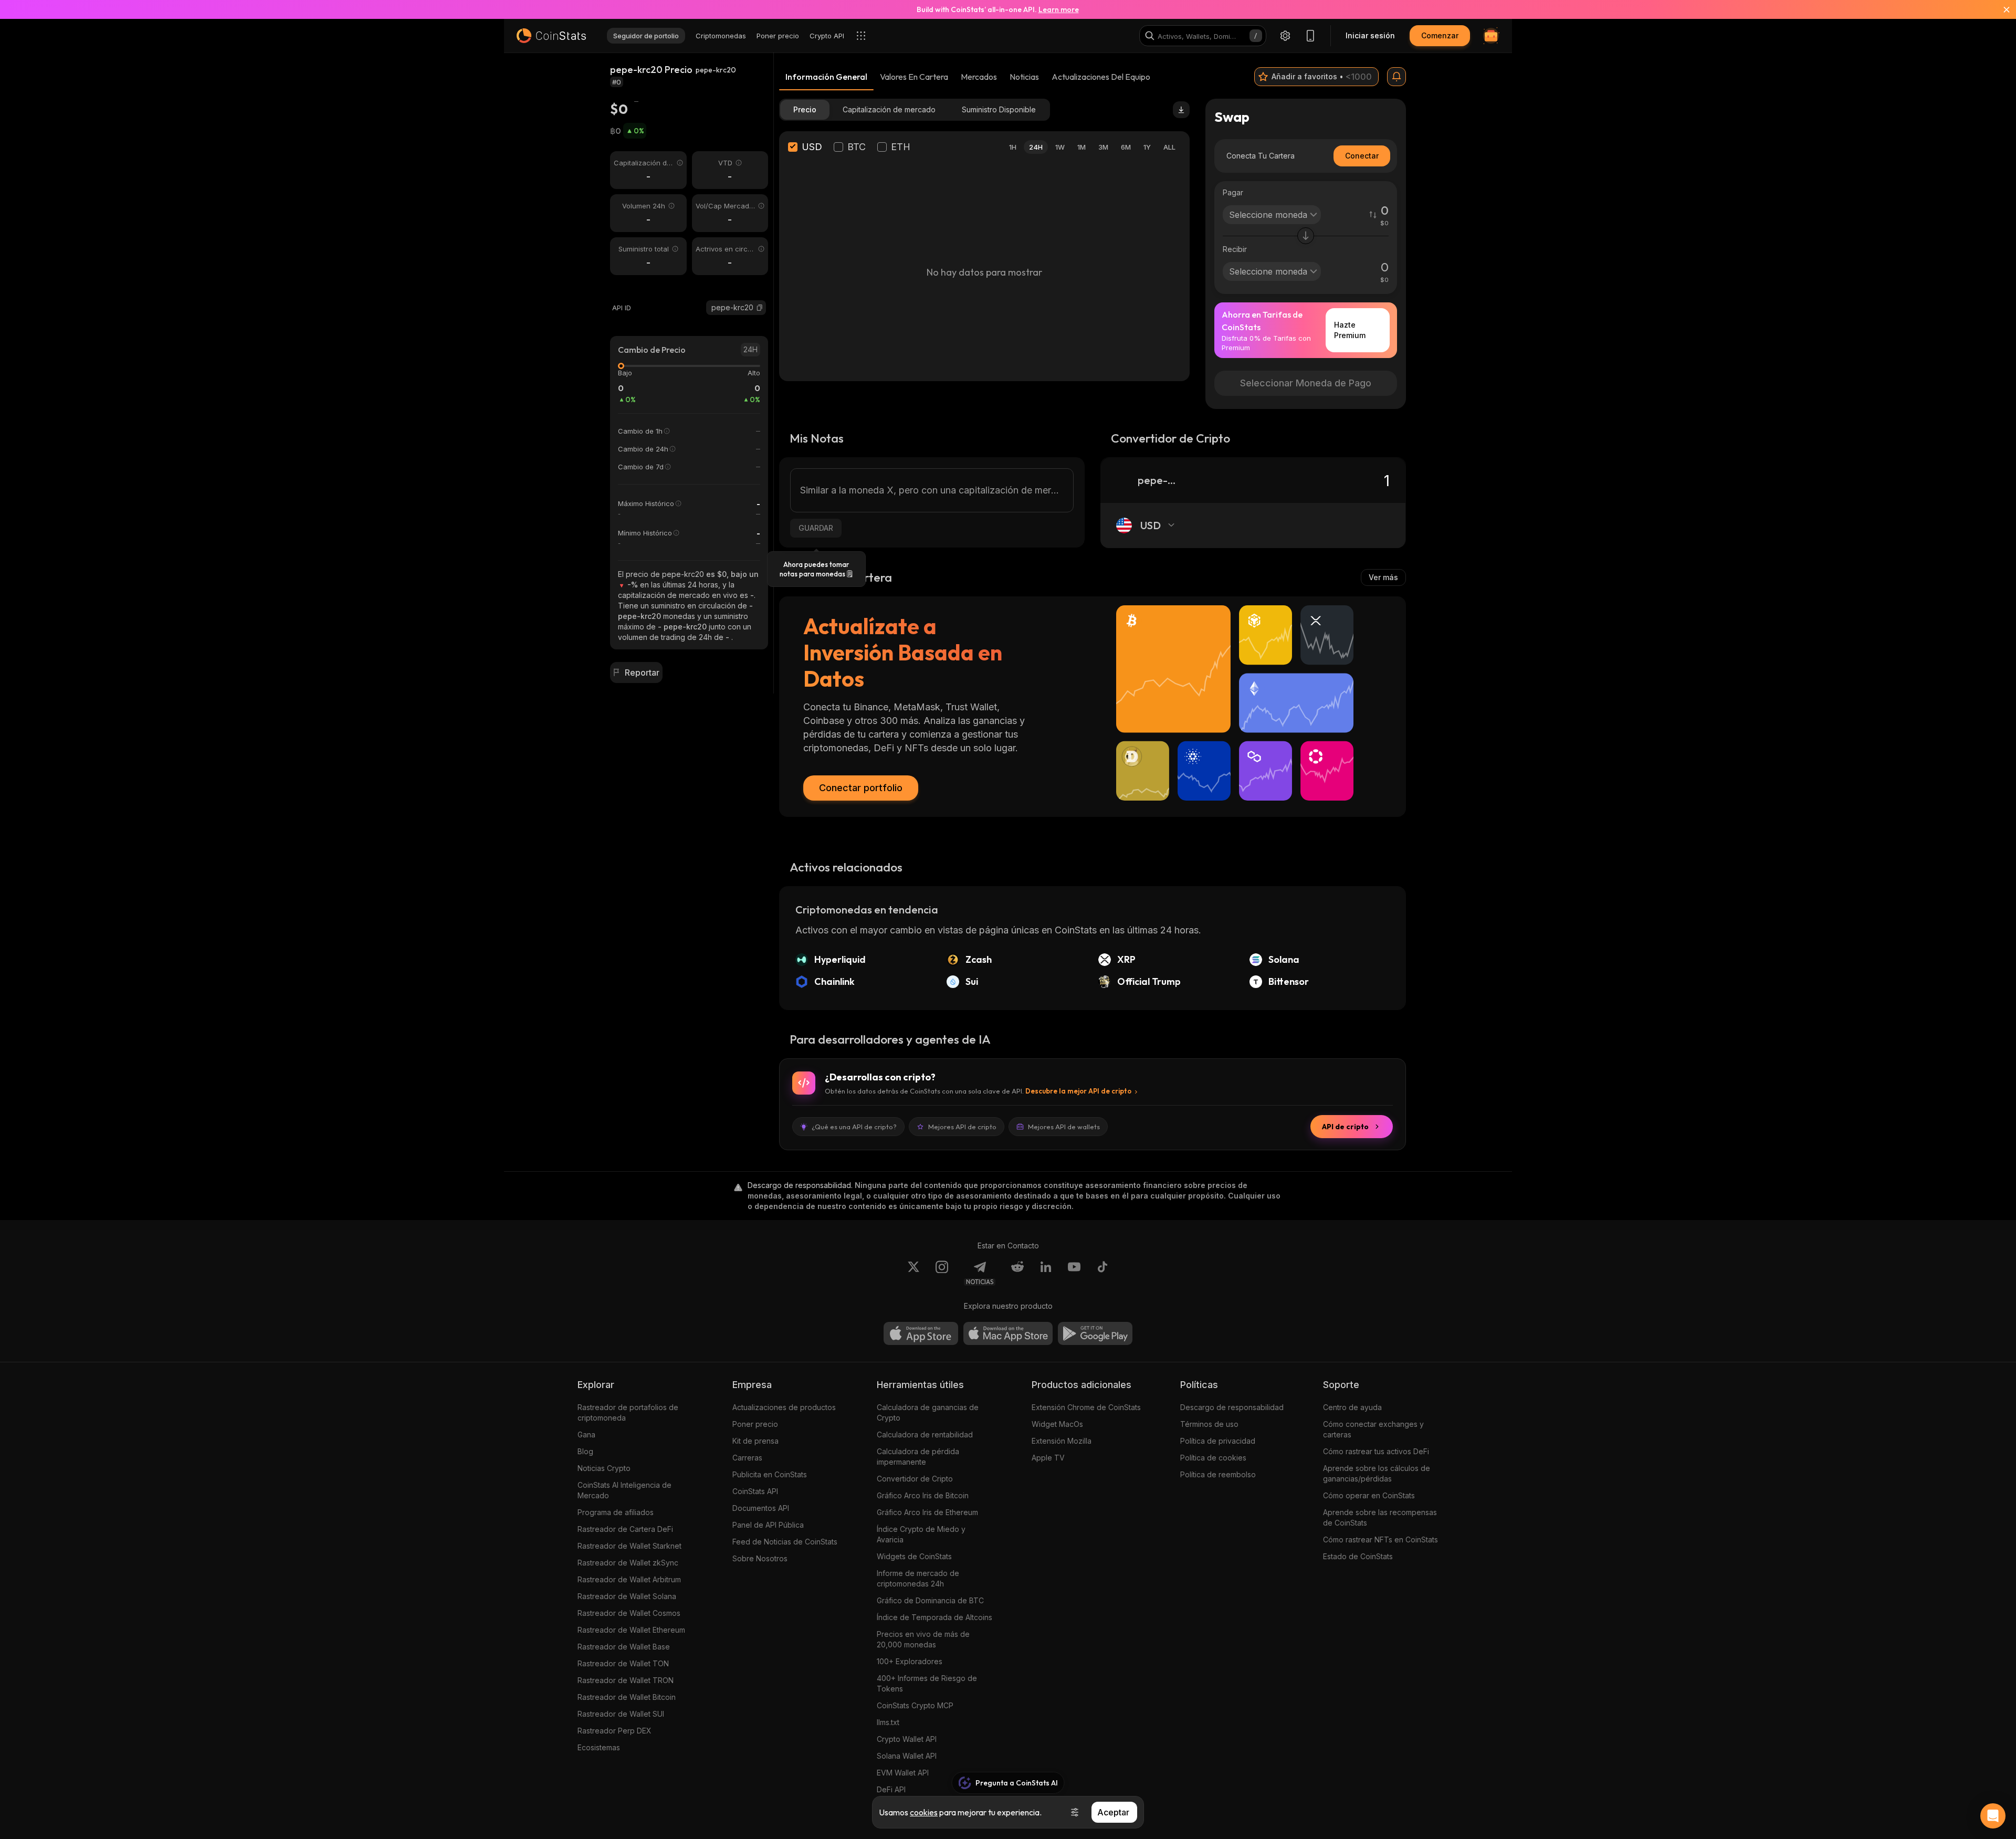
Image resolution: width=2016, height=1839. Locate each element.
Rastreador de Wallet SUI (621, 1714)
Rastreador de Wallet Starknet (629, 1546)
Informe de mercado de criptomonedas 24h (918, 1578)
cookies (924, 1812)
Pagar (1233, 192)
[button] (760, 308)
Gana (586, 1435)
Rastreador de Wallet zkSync (628, 1563)
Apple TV (1048, 1458)
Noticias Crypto (604, 1468)
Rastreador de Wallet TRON (626, 1680)
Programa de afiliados (616, 1512)
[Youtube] (1074, 1273)
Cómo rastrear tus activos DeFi (1376, 1451)
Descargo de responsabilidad (1232, 1407)
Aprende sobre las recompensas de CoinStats (1380, 1517)
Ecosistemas (599, 1747)
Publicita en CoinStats (770, 1474)
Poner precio (755, 1424)
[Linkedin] (1046, 1273)
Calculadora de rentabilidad (925, 1435)
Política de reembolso (1218, 1474)
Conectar (1362, 156)
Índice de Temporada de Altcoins (934, 1617)
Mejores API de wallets (1064, 1127)
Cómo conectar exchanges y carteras (1373, 1429)
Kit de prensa (755, 1441)
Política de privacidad (1218, 1441)
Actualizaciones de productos (784, 1407)
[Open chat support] (1993, 1816)
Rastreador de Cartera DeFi (625, 1529)
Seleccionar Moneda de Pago (1306, 383)
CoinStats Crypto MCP (915, 1705)
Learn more (1059, 9)
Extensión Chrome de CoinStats (1086, 1407)
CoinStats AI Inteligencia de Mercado (624, 1490)
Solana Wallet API (907, 1756)
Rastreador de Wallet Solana (627, 1596)
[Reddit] (1017, 1273)
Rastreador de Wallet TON (623, 1663)
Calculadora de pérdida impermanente (918, 1457)
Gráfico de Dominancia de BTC (930, 1600)
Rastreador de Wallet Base (624, 1647)
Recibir (1235, 249)
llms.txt (888, 1722)
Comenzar (1440, 35)
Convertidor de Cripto (915, 1479)
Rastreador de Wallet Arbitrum (629, 1579)
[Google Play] (1095, 1333)
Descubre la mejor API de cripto (1078, 1091)
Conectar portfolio (861, 788)
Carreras (747, 1458)
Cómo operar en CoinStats (1369, 1495)
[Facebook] (1102, 1273)
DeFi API (891, 1789)
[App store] (921, 1333)
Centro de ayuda (1352, 1407)
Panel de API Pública (768, 1525)
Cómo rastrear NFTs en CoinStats (1380, 1539)
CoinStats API (755, 1491)
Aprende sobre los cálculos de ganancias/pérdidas (1377, 1473)
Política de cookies (1213, 1458)
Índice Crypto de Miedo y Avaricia (921, 1534)
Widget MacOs (1057, 1424)
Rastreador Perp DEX (615, 1731)
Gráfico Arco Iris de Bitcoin (923, 1495)
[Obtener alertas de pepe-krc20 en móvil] (1396, 77)
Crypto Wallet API (907, 1739)
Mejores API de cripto (962, 1127)
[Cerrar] (2000, 9)
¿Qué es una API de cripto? (854, 1127)
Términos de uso (1209, 1424)
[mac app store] (1008, 1333)
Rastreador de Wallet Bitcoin (627, 1697)
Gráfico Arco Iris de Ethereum (927, 1512)
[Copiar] (760, 308)
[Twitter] (913, 1273)
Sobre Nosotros (760, 1558)
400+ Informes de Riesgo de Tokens (927, 1683)
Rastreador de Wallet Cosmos (629, 1613)
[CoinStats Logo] (551, 36)
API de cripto (1345, 1127)
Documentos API (761, 1508)
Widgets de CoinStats (914, 1556)
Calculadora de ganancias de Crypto (928, 1412)
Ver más (1383, 577)
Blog (585, 1451)
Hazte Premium (1350, 330)
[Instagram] (942, 1273)
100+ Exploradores (910, 1661)
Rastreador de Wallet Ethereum (631, 1630)
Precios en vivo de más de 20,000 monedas (923, 1639)
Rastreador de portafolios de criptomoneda (628, 1412)
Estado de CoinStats (1358, 1556)
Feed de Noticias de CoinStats (785, 1542)
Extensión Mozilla (1062, 1441)
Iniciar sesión (1370, 35)
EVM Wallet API (903, 1773)
